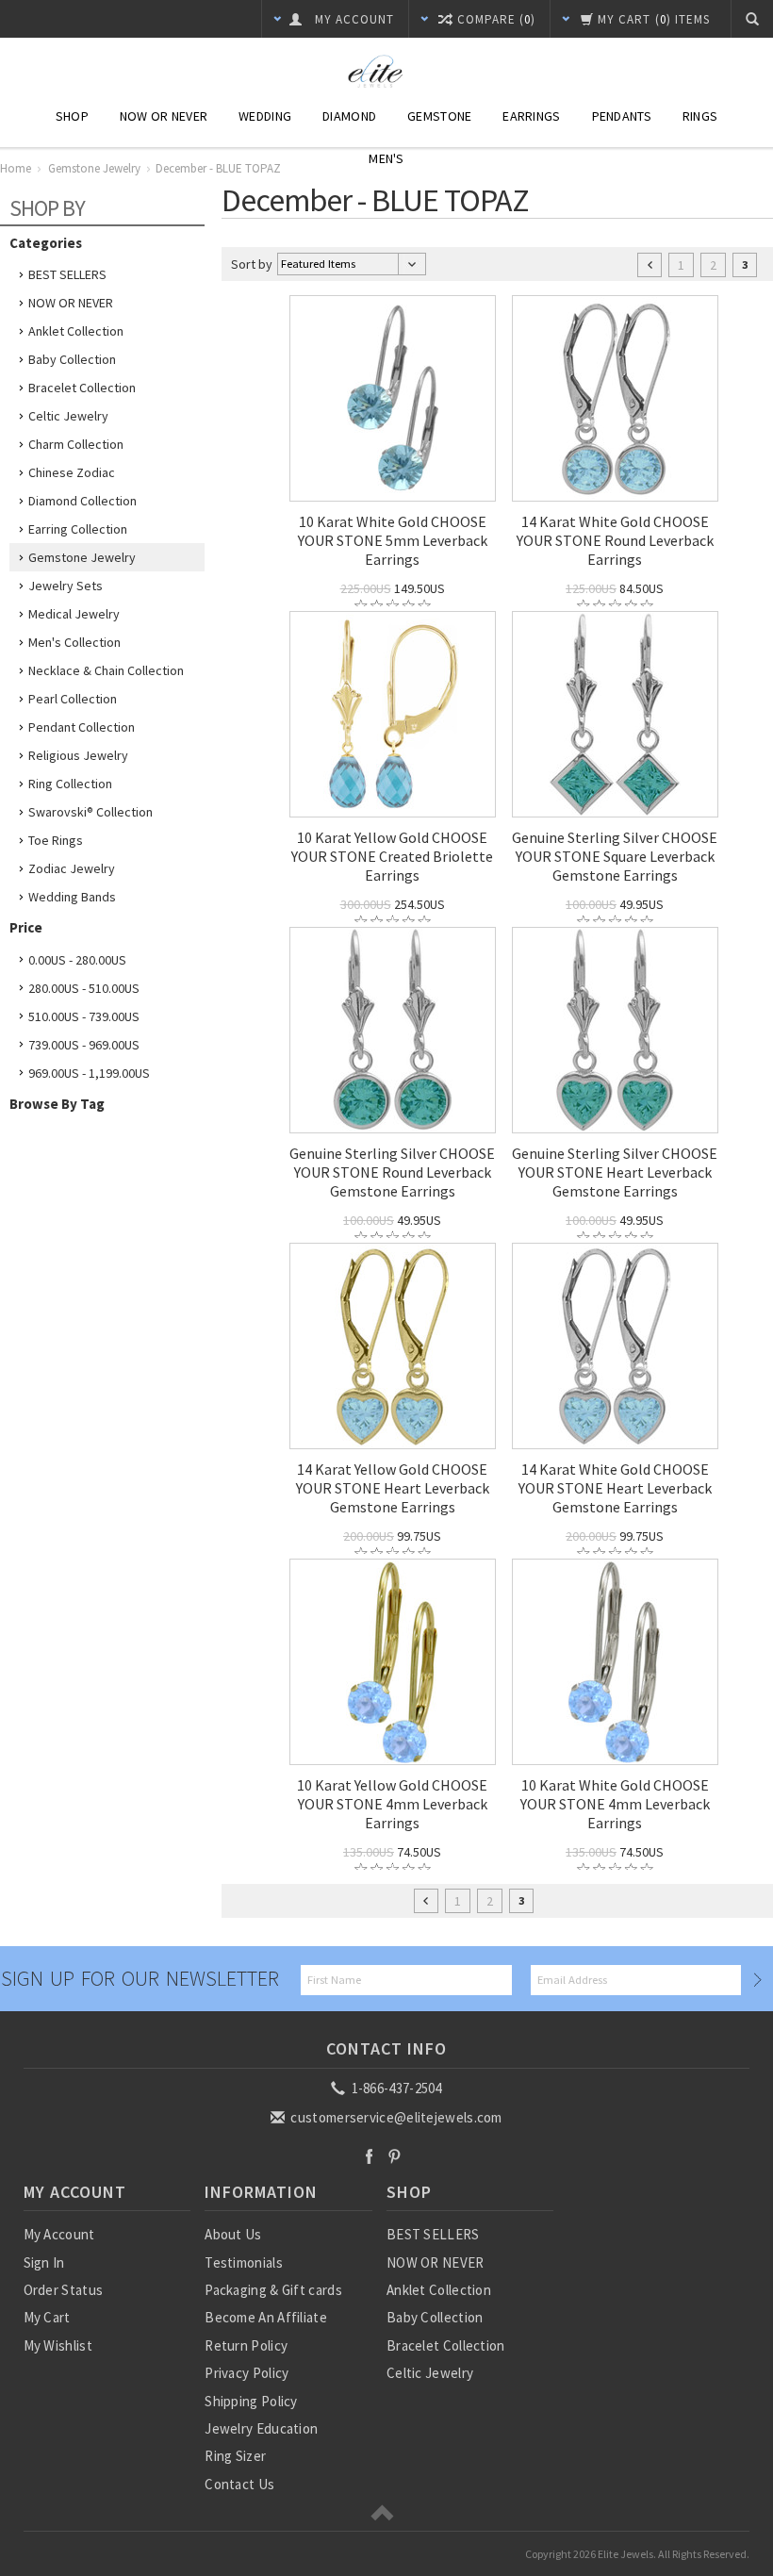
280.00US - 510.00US (84, 988)
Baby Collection (72, 359)
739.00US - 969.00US (84, 1045)
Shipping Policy (251, 2401)
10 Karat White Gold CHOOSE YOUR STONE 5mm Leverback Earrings (393, 540)
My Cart (47, 2317)
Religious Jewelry (78, 755)
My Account (59, 2234)
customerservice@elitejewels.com (395, 2117)
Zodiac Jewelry (72, 868)
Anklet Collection (76, 331)
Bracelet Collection (82, 388)
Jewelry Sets (66, 586)
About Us (233, 2234)
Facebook (369, 2156)
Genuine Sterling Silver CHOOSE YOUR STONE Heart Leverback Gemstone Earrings (615, 1172)
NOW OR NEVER (71, 303)
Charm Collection (76, 444)
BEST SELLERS (67, 274)
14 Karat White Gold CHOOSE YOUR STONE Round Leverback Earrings (615, 540)
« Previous (650, 265)
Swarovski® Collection (90, 812)
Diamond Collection (82, 501)
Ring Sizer (235, 2456)
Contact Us (239, 2484)
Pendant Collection (82, 727)
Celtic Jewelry (68, 416)
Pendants (622, 116)
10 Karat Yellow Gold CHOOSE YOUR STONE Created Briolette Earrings (392, 856)
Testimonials (244, 2262)
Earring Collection (78, 529)
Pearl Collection (73, 699)
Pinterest (395, 2156)
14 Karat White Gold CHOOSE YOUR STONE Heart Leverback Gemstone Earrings (615, 1488)
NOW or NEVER (164, 116)
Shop (72, 116)
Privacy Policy (247, 2373)
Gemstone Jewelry (82, 557)
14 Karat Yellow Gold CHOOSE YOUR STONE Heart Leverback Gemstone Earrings (393, 1488)
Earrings (531, 116)
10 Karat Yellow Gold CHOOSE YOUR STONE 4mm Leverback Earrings (392, 1804)
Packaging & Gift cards (273, 2290)
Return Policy (246, 2345)
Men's (386, 158)
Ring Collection (70, 784)
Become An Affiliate (266, 2317)
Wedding (265, 116)
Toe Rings (56, 840)
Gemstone (439, 116)
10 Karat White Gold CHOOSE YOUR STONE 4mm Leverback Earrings (615, 1804)
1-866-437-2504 (395, 2088)
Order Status (64, 2290)
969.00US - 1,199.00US (89, 1073)
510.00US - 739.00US (84, 1016)
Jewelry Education (261, 2428)
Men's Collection (74, 642)
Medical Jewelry (74, 614)
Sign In (44, 2262)
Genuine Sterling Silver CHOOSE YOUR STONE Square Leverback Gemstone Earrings (615, 856)
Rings (700, 116)
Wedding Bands (72, 897)
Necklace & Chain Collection (106, 670)
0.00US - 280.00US (77, 960)
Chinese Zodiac (72, 472)
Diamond (349, 116)
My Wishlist (58, 2345)
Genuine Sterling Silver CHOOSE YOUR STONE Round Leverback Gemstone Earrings (392, 1172)
